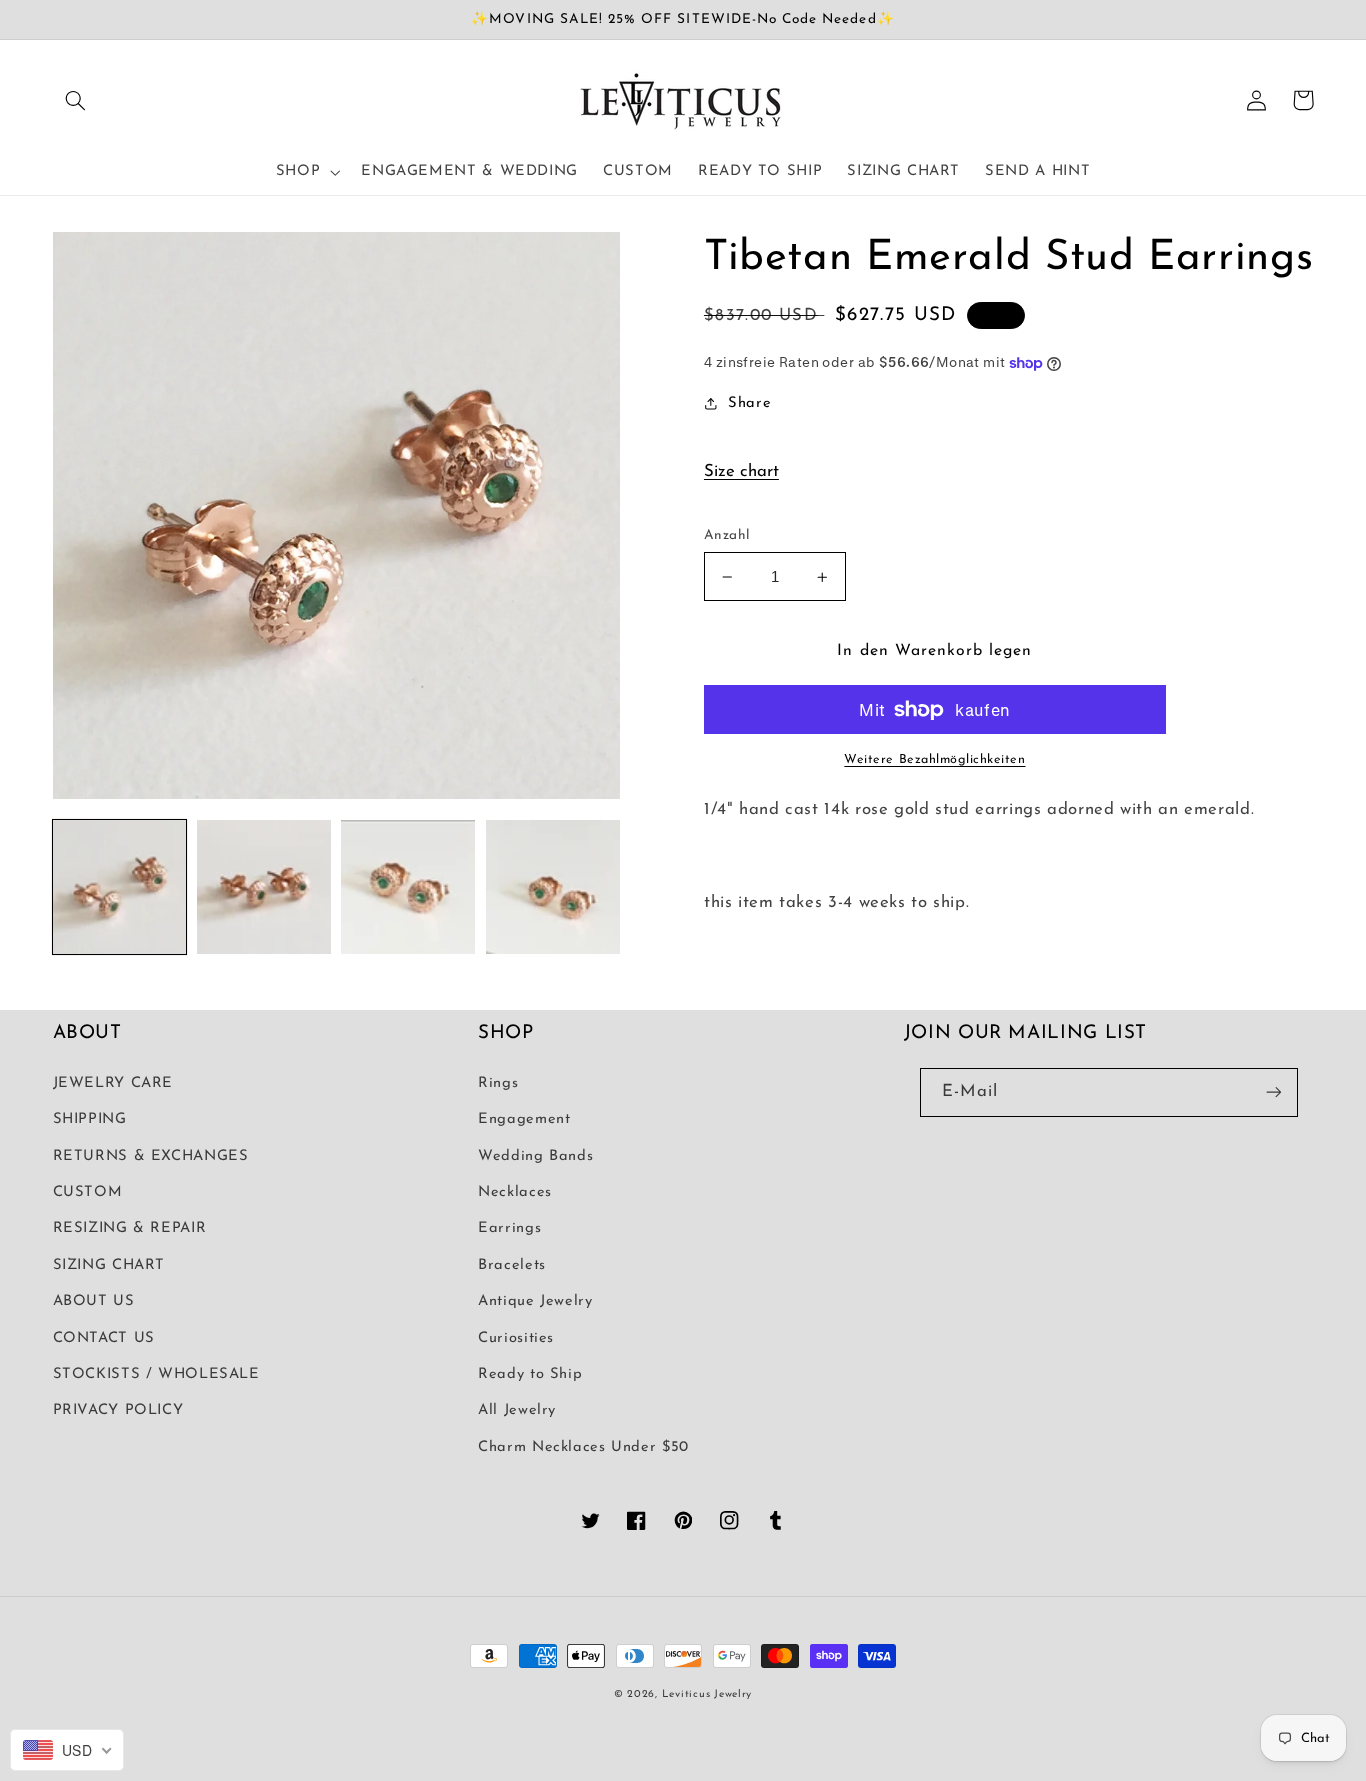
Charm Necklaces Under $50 (583, 1447)
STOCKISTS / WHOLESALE (156, 1374)
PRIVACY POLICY (118, 1410)
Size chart (741, 471)
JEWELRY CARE (113, 1083)
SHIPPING (90, 1119)
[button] (76, 100)
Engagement (524, 1119)
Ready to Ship (530, 1374)
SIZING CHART (109, 1265)
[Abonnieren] (1273, 1092)
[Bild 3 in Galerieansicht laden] (408, 887)
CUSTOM (88, 1192)
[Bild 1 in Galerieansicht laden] (120, 887)
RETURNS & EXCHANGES (151, 1156)
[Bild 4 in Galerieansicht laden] (553, 887)
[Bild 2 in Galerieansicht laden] (264, 887)
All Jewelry (517, 1410)
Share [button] (749, 403)
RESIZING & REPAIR (130, 1228)
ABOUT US (94, 1301)
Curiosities (516, 1338)
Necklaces (515, 1192)
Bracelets (512, 1265)
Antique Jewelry (535, 1301)
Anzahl (727, 535)
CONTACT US (104, 1338)
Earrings (509, 1228)
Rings (498, 1083)
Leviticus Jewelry (707, 1694)
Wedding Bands (535, 1156)
